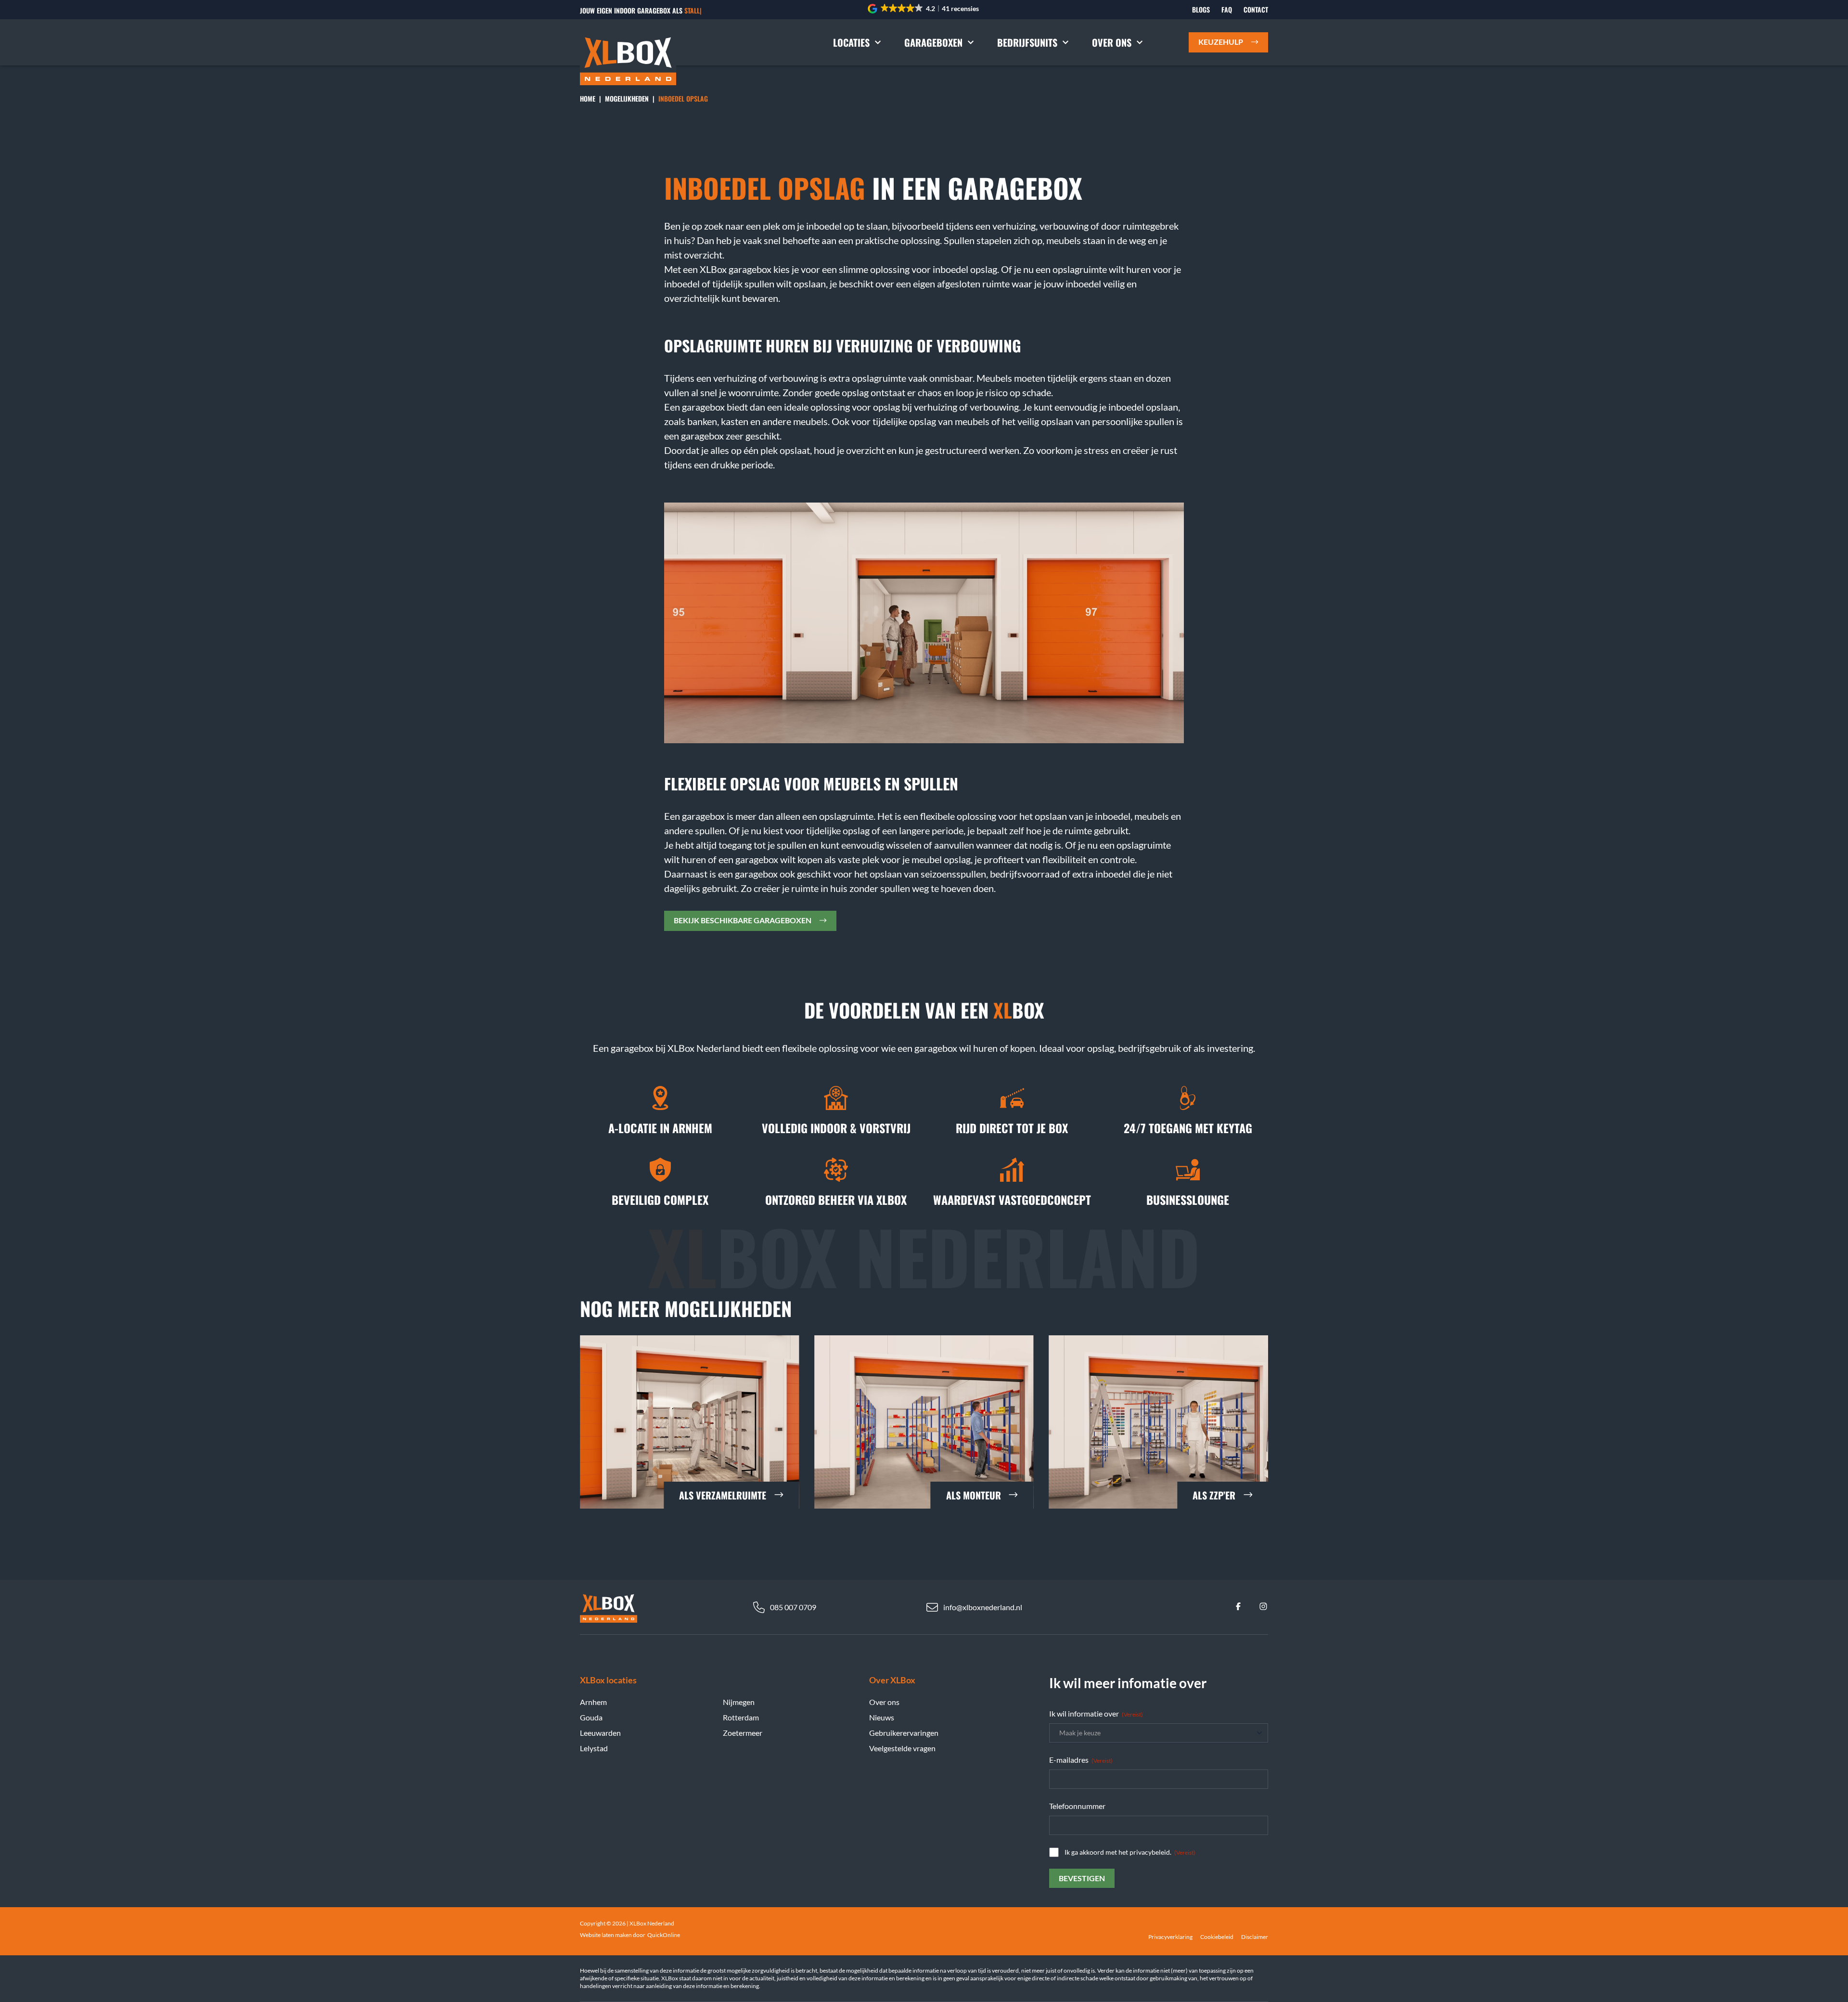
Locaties (851, 42)
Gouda (591, 1717)
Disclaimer (1255, 1937)
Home (588, 98)
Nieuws (882, 1717)
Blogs (1201, 10)
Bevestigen (1082, 1878)
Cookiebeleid (1217, 1937)
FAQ (1227, 10)
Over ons (1112, 42)
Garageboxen (933, 42)
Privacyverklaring (1170, 1937)
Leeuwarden (600, 1733)
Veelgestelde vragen (902, 1748)
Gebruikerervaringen (904, 1733)
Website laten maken (606, 1935)
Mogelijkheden (627, 98)
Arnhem (593, 1702)
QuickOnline (664, 1935)
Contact (1256, 10)
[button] (924, 9)
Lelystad (594, 1748)
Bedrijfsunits (1027, 42)
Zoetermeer (743, 1733)
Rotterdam (741, 1717)
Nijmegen (739, 1702)
